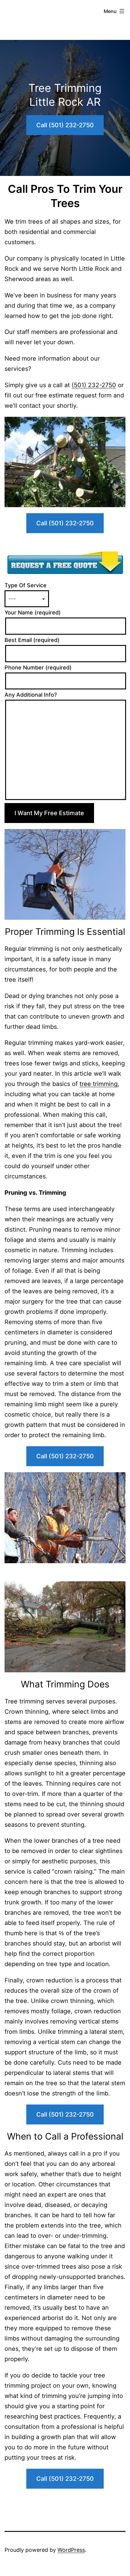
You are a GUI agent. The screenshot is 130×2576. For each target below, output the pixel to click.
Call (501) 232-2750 (65, 125)
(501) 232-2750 (94, 385)
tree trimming (99, 1084)
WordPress (71, 2550)
